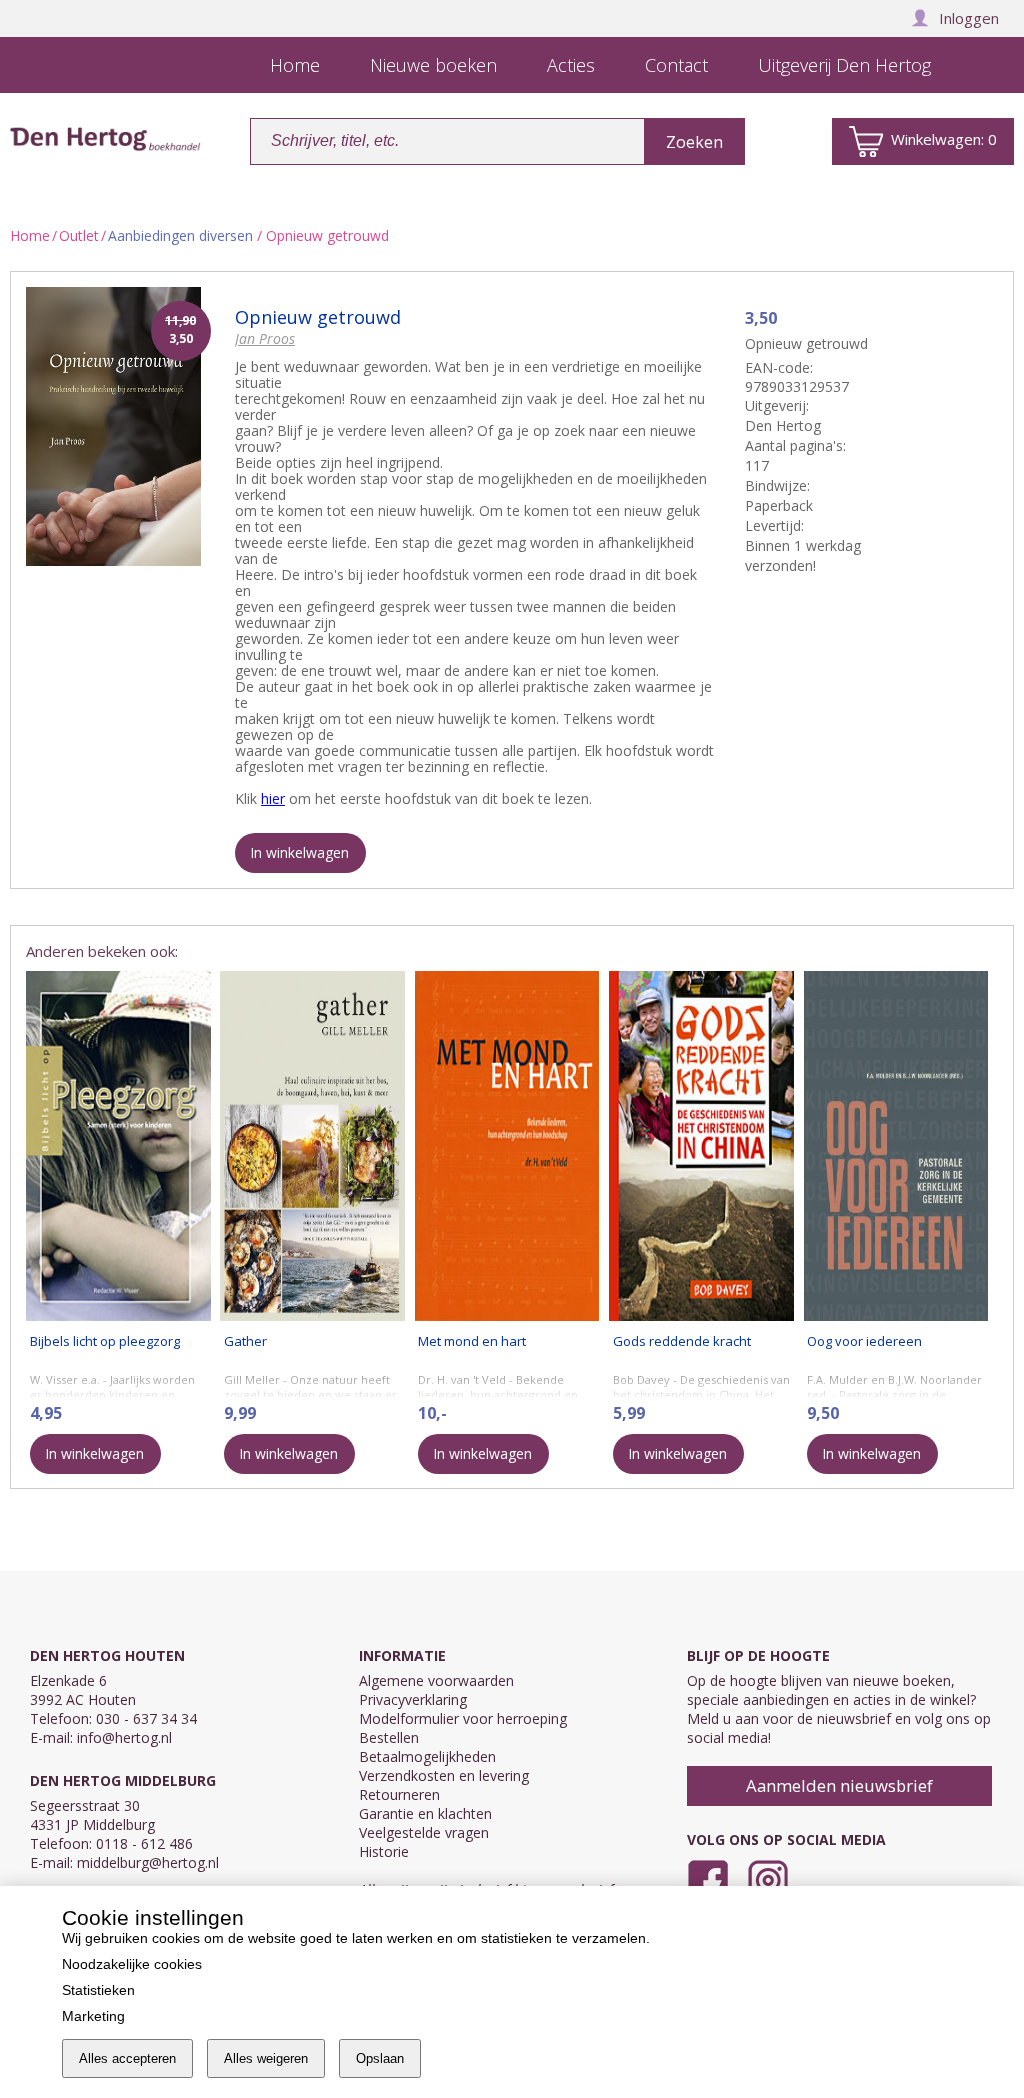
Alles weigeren (266, 2058)
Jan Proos (265, 338)
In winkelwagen (299, 852)
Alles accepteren (127, 2058)
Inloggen (969, 18)
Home (30, 235)
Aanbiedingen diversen (180, 235)
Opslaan (380, 2058)
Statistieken (98, 1990)
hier (273, 798)
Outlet (79, 235)
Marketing (93, 2016)
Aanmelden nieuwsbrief (839, 1785)
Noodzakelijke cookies (132, 1964)
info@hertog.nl (124, 1737)
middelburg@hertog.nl (148, 1862)
